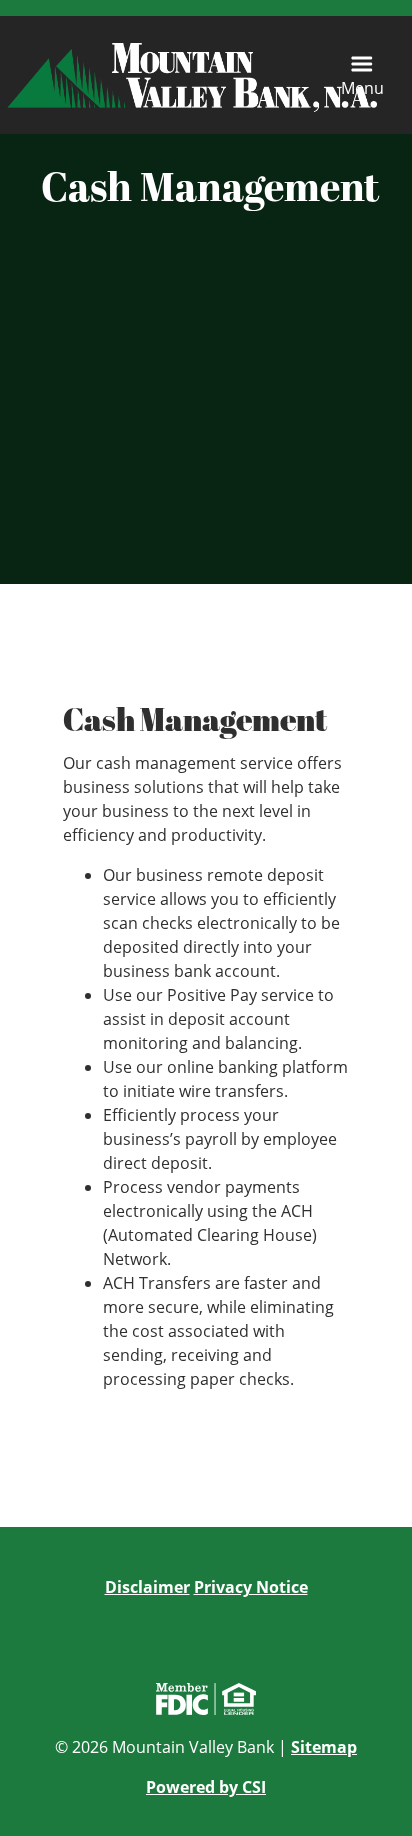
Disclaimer (147, 1587)
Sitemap (324, 1747)
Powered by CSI (206, 1787)
